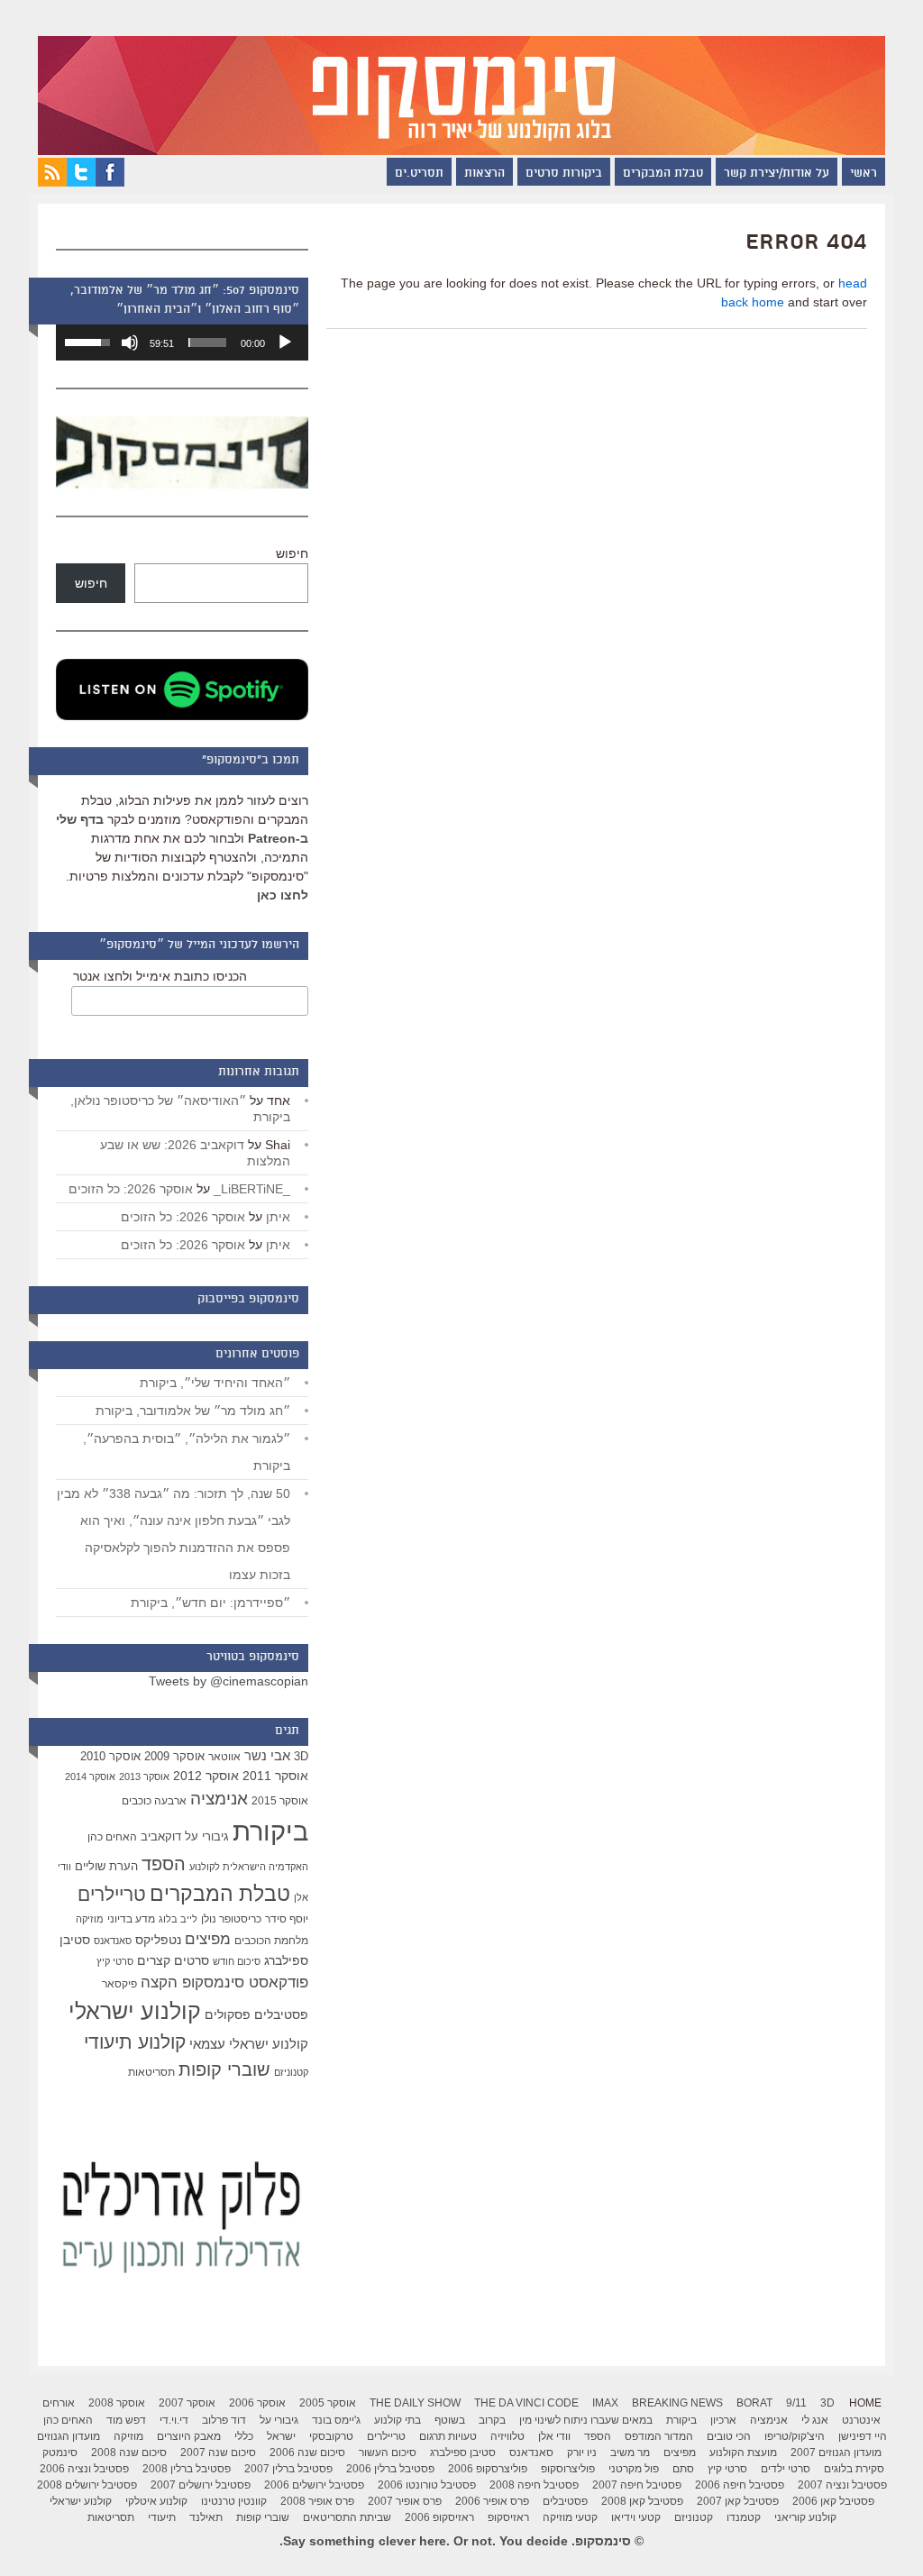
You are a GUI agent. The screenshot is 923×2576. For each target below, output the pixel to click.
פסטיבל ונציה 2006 (84, 2469)
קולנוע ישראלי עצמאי (249, 2044)
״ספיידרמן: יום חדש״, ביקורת (210, 1603)
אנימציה (219, 1798)
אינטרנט (861, 2420)
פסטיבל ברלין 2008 (187, 2469)
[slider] (207, 343)
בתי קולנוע (398, 2420)
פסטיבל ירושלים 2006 (314, 2485)
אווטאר (224, 1756)
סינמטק (60, 2453)
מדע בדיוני (131, 1919)
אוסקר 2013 (144, 1777)
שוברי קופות (224, 2069)
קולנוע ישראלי (135, 2011)
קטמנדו (744, 2517)
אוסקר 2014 (90, 1777)
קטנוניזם (291, 2072)
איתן (278, 1217)
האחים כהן (112, 1837)
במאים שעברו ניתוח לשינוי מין (586, 2420)
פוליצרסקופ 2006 (488, 2469)
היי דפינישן (863, 2436)
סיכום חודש (237, 1961)
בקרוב (492, 2420)
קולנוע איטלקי (156, 2501)
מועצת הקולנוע (743, 2453)
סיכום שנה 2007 (218, 2453)
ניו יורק (582, 2453)
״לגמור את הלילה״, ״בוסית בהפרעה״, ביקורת (187, 1452)
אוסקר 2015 (280, 1801)
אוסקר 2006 (257, 2403)
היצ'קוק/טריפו (795, 2436)
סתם (683, 2469)
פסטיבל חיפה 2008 (534, 2485)
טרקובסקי (331, 2436)
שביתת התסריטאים (347, 2517)
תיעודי (162, 2517)
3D (301, 1757)
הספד (164, 1864)
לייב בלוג (178, 1919)
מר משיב (630, 2453)
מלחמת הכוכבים (271, 1941)
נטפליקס (158, 1940)
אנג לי (815, 2420)
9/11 (796, 2403)
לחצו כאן (283, 895)
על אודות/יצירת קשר (777, 174)
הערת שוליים (106, 1866)
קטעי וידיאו (636, 2517)
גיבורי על (207, 1837)
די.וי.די (174, 2420)
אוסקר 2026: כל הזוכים (131, 1189)
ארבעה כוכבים (154, 1801)
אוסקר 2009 (174, 1756)
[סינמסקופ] (461, 78)
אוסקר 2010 (110, 1756)
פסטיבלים (281, 2014)
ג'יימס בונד (336, 2420)
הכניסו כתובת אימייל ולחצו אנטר (160, 976)
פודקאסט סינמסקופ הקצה (224, 1982)
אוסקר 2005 (328, 2403)
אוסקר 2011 (275, 1776)
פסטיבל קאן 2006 (833, 2501)
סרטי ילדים (786, 2469)
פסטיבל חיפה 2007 (637, 2485)
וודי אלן (554, 2436)
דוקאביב (161, 1837)
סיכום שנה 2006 (307, 2453)
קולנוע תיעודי (135, 2042)
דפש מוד (126, 2420)
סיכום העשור (388, 2453)
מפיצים (208, 1939)
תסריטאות (151, 2072)
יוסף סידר (287, 1919)
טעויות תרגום (448, 2436)
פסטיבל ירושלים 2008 (87, 2485)
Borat (754, 2403)
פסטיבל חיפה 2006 (740, 2485)
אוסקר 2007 (187, 2403)
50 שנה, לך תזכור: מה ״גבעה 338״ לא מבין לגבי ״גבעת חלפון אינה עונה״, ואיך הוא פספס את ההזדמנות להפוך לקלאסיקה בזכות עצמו (174, 1534)
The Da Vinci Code (526, 2403)
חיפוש (292, 553)
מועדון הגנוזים (69, 2436)
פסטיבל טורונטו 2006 (427, 2485)
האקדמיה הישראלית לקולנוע (249, 1867)
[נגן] (285, 343)
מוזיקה (90, 1919)
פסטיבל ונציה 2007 (842, 2485)
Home (865, 2403)
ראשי (864, 174)
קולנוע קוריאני (805, 2517)
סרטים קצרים (173, 1960)
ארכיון (723, 2420)
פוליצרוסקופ (568, 2469)
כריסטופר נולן (231, 1919)
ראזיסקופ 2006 (439, 2517)
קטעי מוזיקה (570, 2517)
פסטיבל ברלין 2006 (390, 2469)
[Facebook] (110, 182)
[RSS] (52, 182)
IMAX (605, 2403)
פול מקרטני (634, 2469)
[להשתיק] (130, 343)
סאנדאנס (113, 1941)
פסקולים (228, 2014)
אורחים (59, 2403)
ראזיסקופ (508, 2517)
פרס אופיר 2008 (317, 2501)
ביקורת (270, 1831)
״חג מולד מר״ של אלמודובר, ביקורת (193, 1411)
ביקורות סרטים (564, 174)
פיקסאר (119, 1984)
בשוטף (450, 2420)
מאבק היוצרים (189, 2436)
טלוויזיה (507, 2436)
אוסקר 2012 (206, 1776)
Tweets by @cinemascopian (228, 1681)
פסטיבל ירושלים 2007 (201, 2485)
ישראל (281, 2436)
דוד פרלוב (224, 2420)
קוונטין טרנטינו (234, 2501)
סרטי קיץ (115, 1961)
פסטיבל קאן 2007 (738, 2501)
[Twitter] (81, 182)
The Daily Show (415, 2403)
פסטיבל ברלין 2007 (288, 2469)
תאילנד (206, 2517)
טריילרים (112, 1895)
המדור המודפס (659, 2436)
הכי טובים (729, 2436)
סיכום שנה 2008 (129, 2453)
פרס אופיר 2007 (405, 2501)
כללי (244, 2436)
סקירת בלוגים (854, 2469)
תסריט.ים (419, 174)
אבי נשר (267, 1755)
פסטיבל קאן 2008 (642, 2501)
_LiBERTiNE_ (252, 1189)
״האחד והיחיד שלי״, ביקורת (215, 1383)
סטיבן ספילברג (463, 2453)
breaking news (677, 2403)
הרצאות (484, 174)
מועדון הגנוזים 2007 (836, 2453)
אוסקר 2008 (117, 2403)
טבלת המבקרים (663, 174)
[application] (182, 343)
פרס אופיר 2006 (492, 2501)
